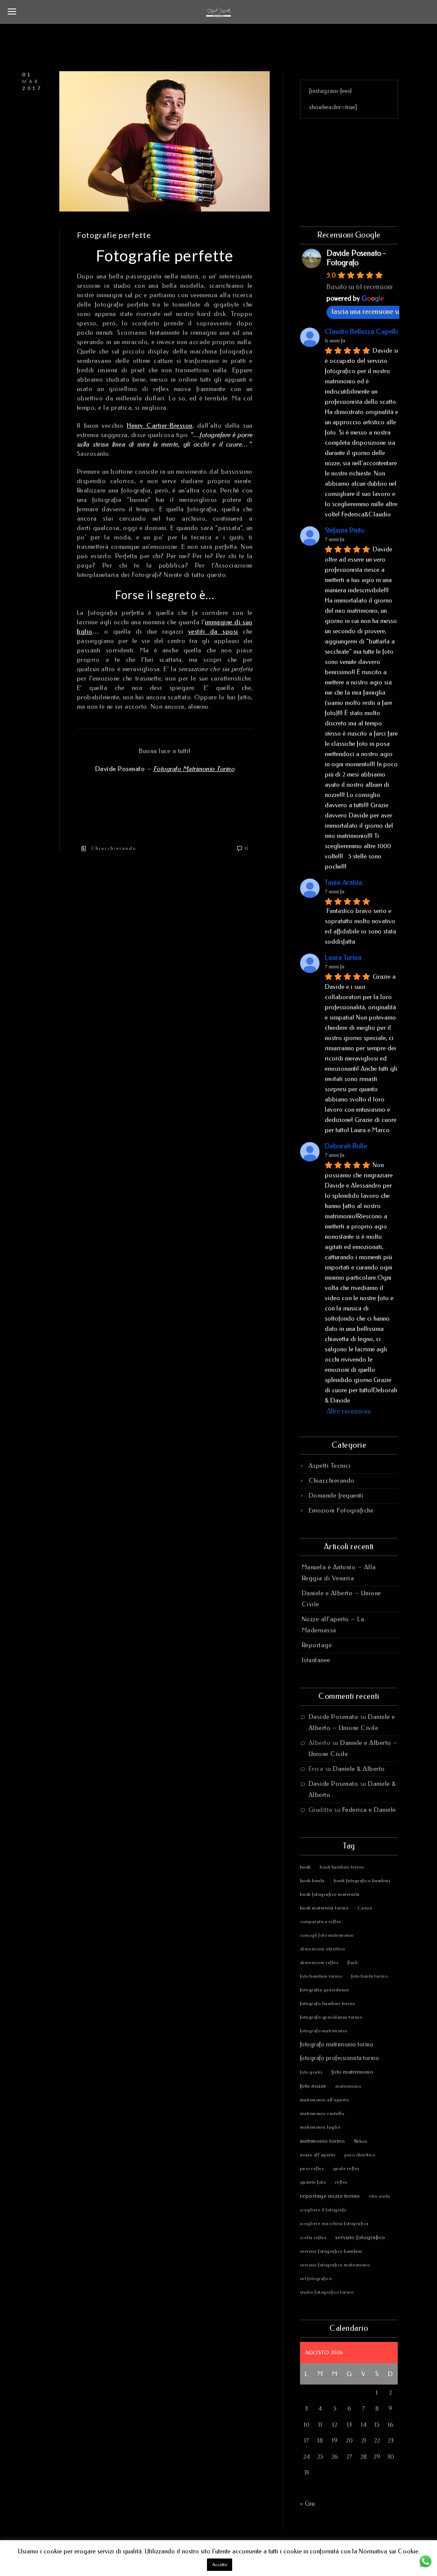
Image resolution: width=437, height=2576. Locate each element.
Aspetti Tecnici (330, 1466)
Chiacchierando (114, 849)
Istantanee (316, 1660)
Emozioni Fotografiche (341, 1510)
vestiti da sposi (213, 632)
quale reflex (346, 2169)
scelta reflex (313, 2238)
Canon (365, 1908)
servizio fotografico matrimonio (335, 2265)
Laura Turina (343, 958)
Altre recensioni (349, 1411)
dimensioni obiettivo (323, 1949)
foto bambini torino (321, 1976)
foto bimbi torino (370, 1976)
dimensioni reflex (319, 1963)
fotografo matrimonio (324, 2031)
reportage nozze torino (330, 2196)
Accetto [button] (220, 2565)
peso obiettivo (360, 2155)
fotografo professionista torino (340, 2058)
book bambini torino (342, 1867)
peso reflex (312, 2169)
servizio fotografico (360, 2237)
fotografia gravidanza (325, 1990)
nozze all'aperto (318, 2155)
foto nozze (313, 2086)
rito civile (380, 2196)
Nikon (361, 2141)
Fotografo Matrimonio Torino (194, 769)
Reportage (317, 1645)
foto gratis (311, 2072)
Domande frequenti (336, 1495)
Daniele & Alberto (359, 1769)
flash (353, 1963)
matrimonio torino (323, 2141)
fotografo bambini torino (328, 2004)
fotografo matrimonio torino (337, 2044)
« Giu (307, 2504)
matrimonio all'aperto (325, 2100)
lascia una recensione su (366, 311)
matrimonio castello (322, 2114)
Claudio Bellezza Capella (362, 332)
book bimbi (312, 1881)
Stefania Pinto (345, 530)
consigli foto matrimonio (327, 1936)
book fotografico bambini (362, 1881)
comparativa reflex (320, 1922)
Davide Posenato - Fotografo (356, 258)
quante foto (313, 2182)
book (305, 1867)
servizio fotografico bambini (331, 2251)
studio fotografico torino (327, 2292)
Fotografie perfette (114, 235)
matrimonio (348, 2086)
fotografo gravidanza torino (331, 2017)
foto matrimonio (353, 2072)
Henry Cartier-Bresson (160, 426)
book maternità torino (324, 1908)
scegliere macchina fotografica (334, 2224)
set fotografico (316, 2279)
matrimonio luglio (320, 2127)
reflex (341, 2182)
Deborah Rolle (346, 1146)
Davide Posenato (334, 1717)
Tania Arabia (344, 882)
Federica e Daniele (369, 1810)
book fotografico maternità (330, 1894)
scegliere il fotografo (323, 2210)
